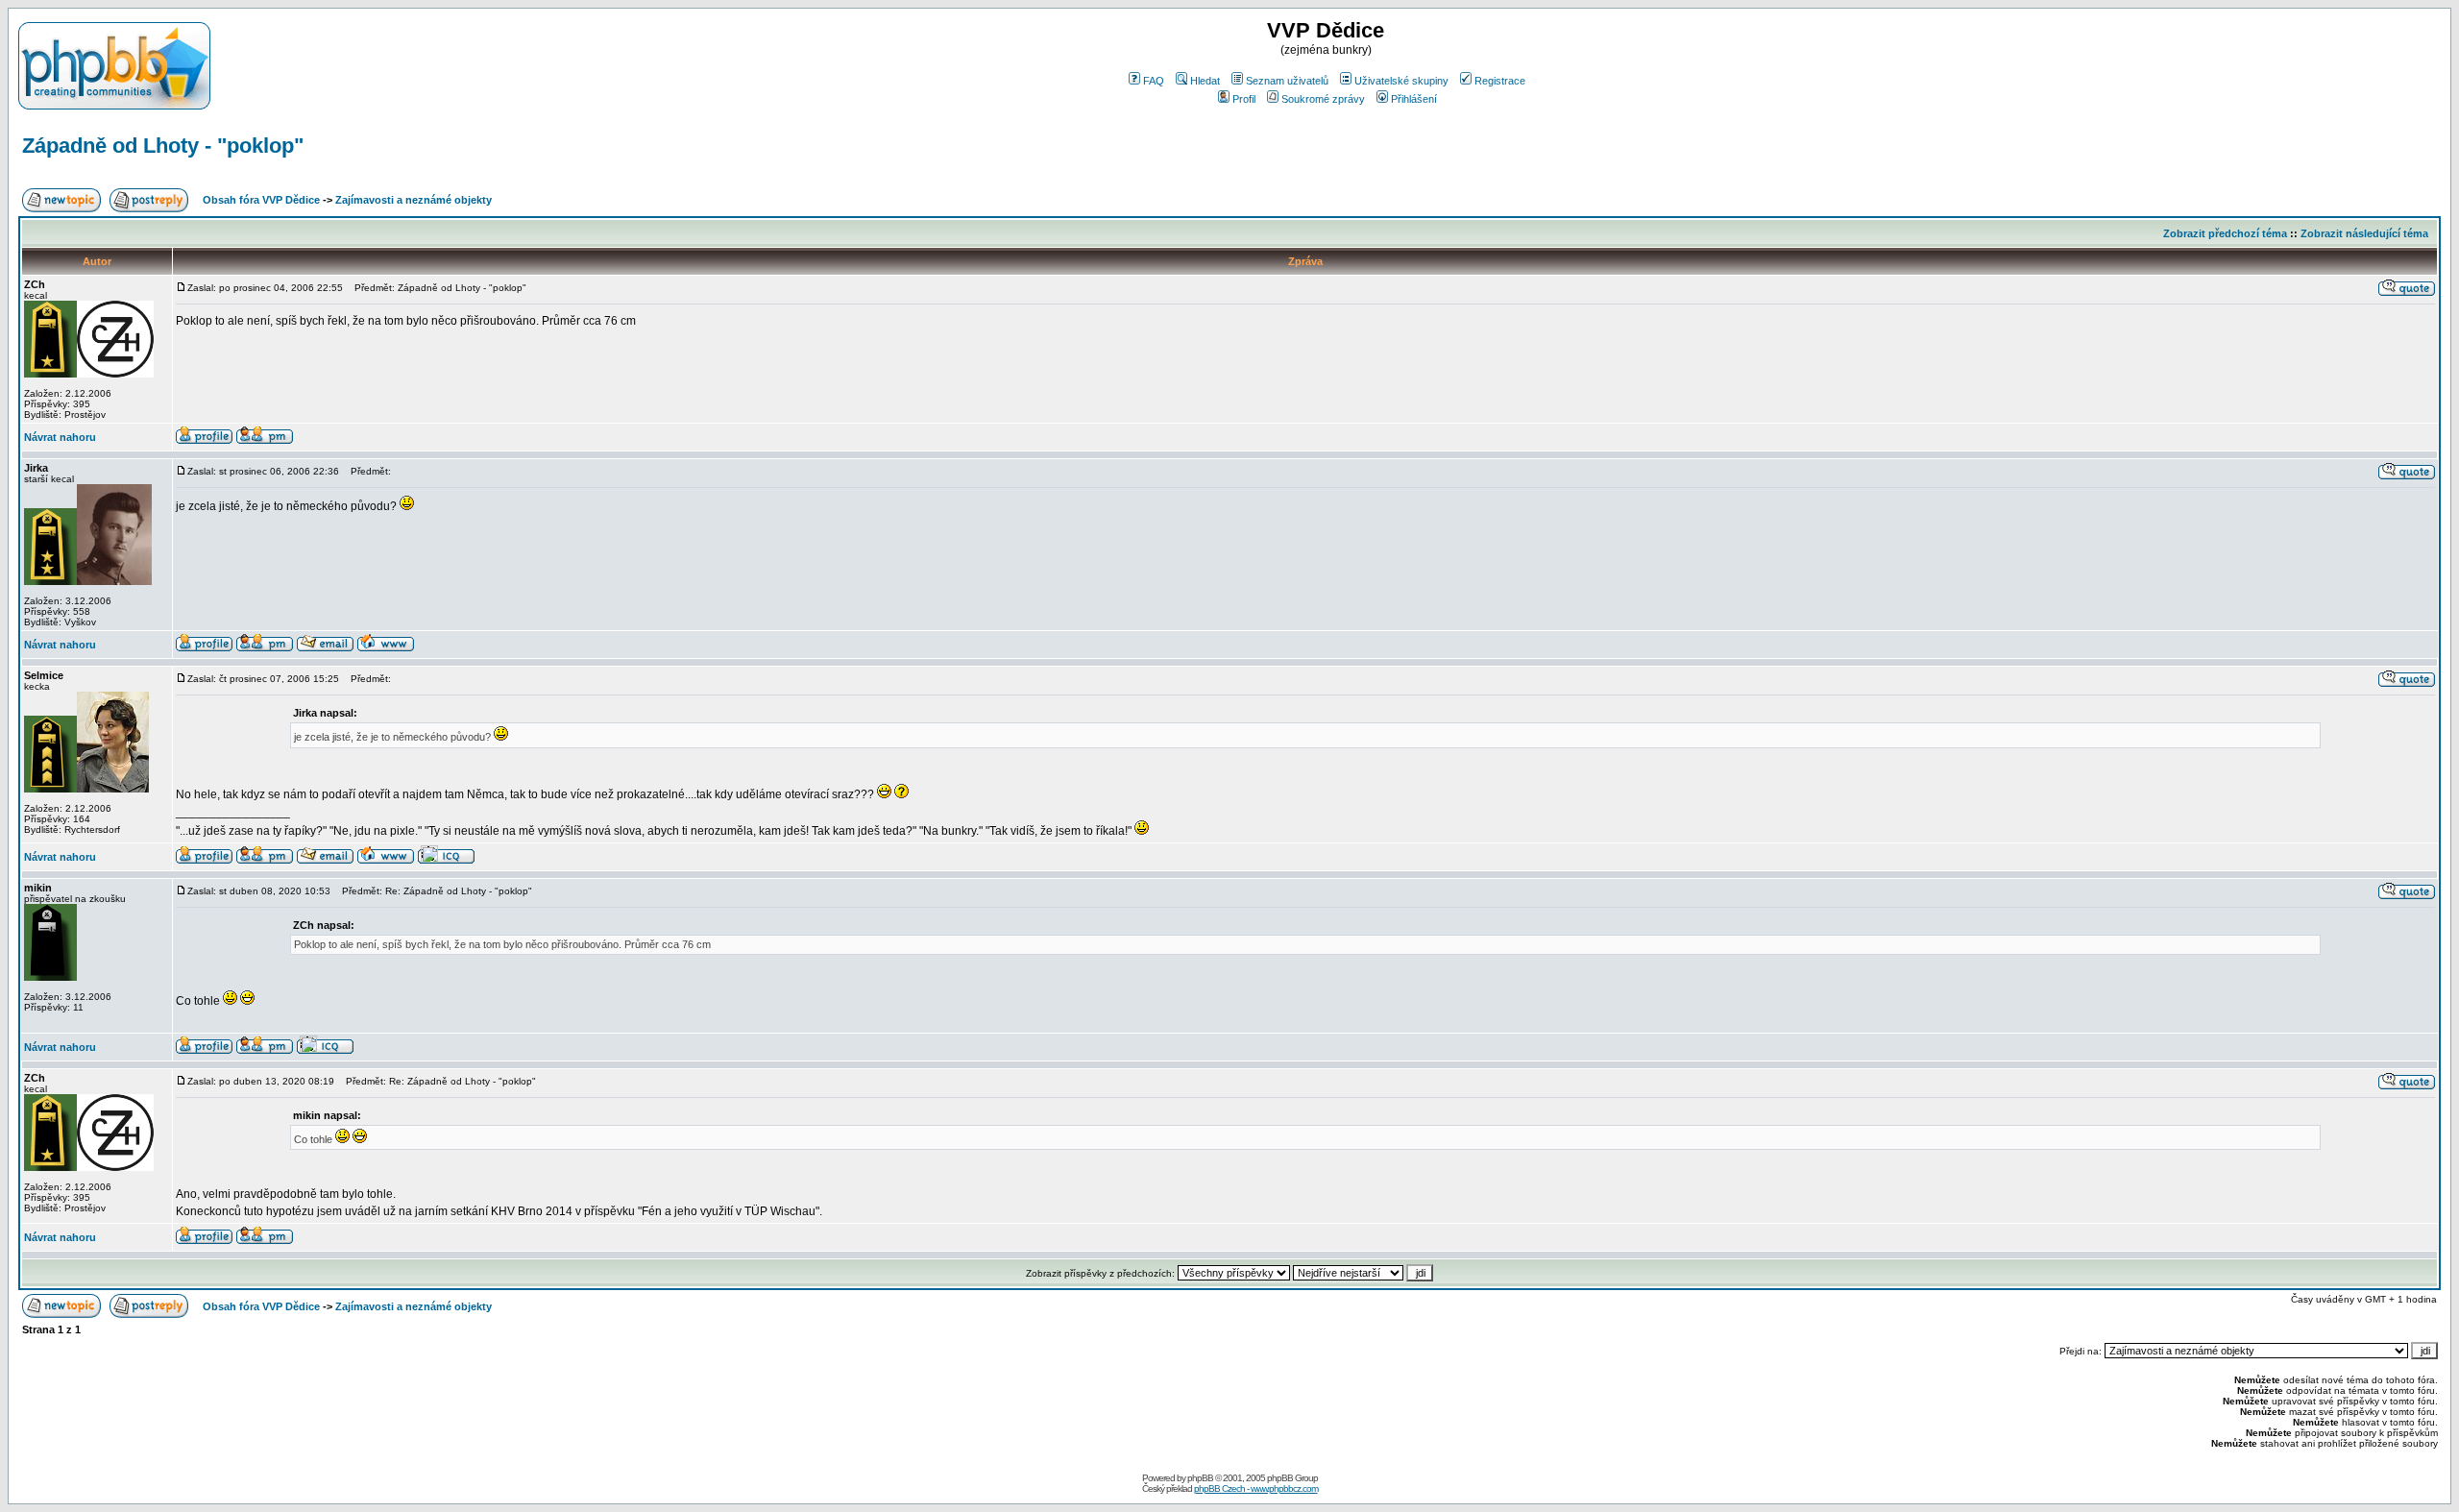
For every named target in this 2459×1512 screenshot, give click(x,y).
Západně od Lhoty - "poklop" (163, 146)
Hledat (1205, 81)
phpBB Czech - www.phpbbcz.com (1256, 1488)
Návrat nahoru (60, 437)
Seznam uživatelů (1287, 81)
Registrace (1500, 81)
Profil (1244, 99)
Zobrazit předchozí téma (2225, 233)
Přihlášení (1414, 99)
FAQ (1154, 81)
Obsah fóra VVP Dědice (261, 200)
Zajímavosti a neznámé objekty (414, 200)
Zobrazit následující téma (2364, 233)
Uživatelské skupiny (1401, 81)
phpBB (1200, 1478)
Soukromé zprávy (1323, 99)
